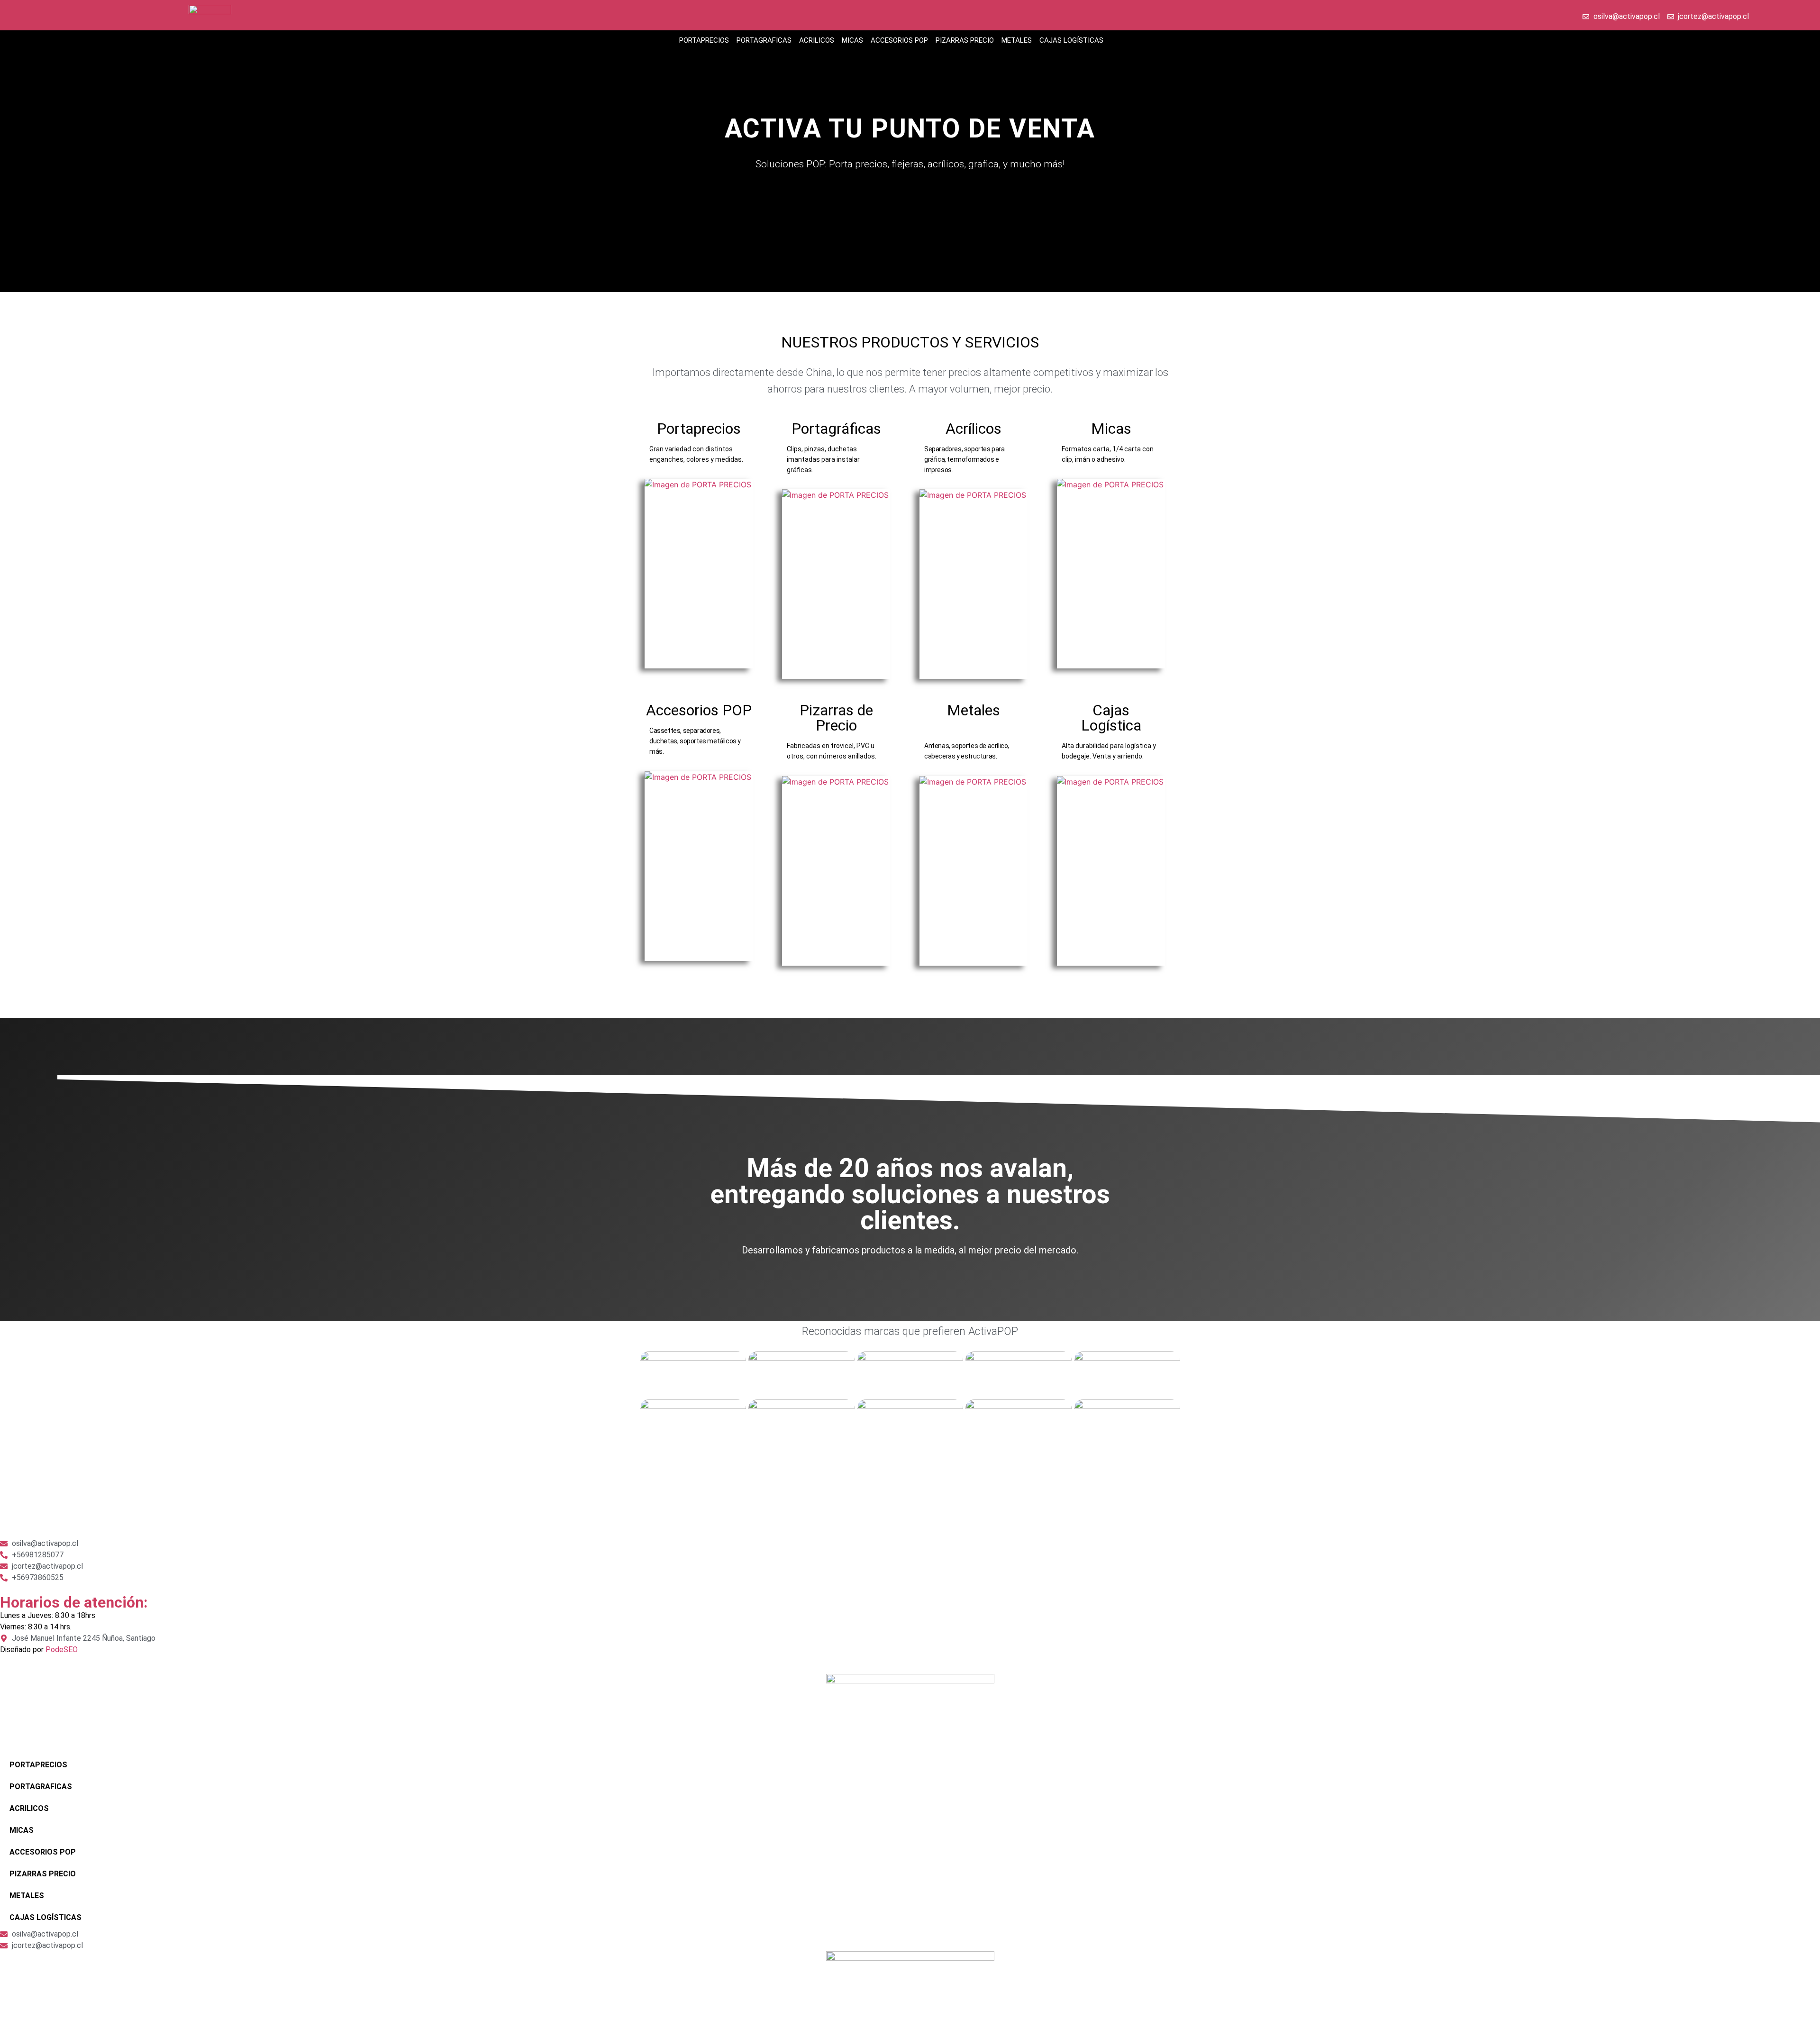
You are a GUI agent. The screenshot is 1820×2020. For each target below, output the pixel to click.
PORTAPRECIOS (704, 40)
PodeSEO (62, 1650)
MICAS (852, 40)
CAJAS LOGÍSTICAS (1071, 40)
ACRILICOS (817, 40)
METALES (1017, 40)
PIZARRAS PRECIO (965, 40)
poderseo (16, 1514)
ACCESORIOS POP (899, 40)
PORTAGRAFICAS (764, 40)
